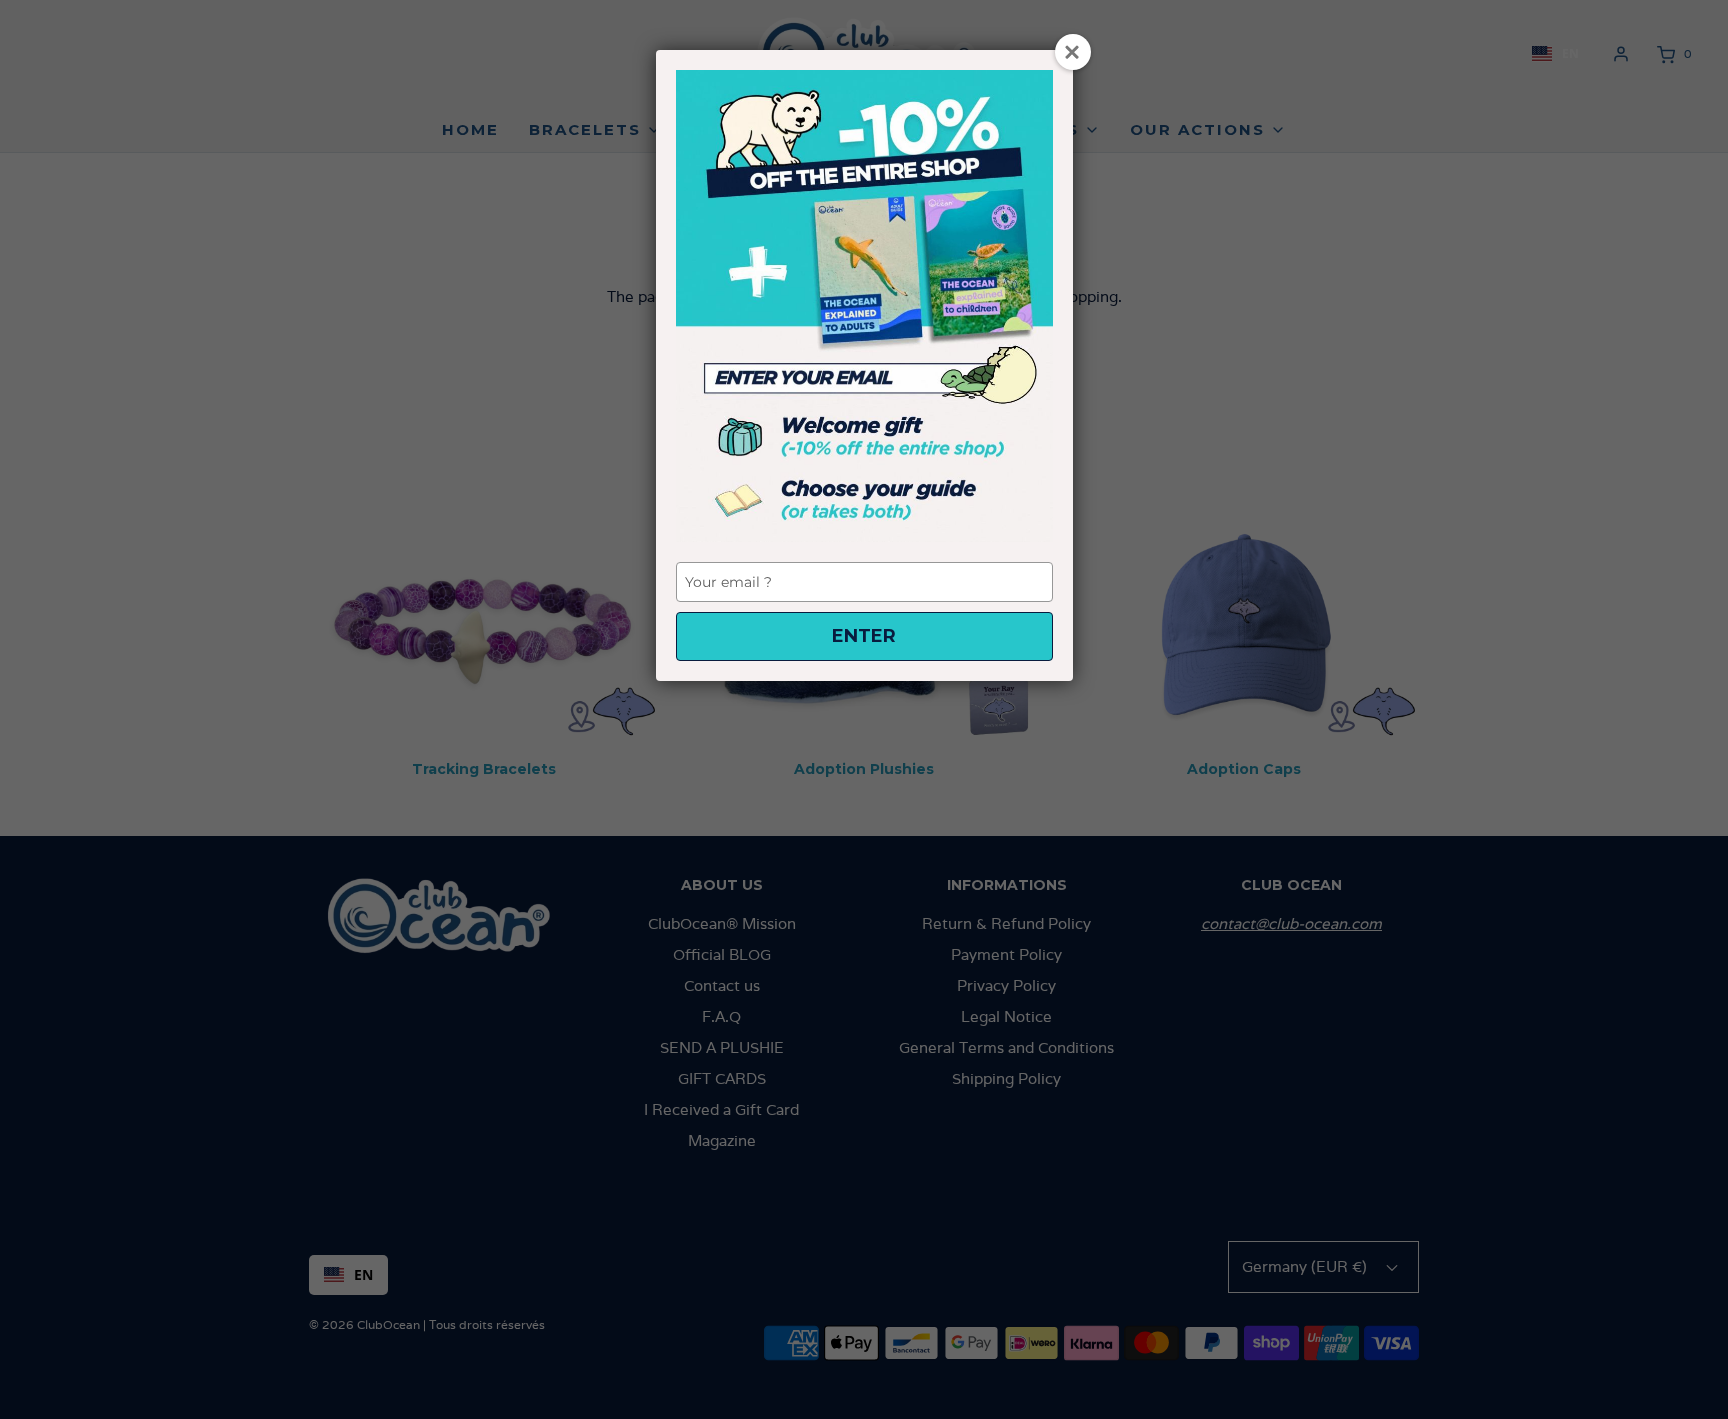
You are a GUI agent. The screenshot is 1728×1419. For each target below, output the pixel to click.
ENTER (864, 636)
